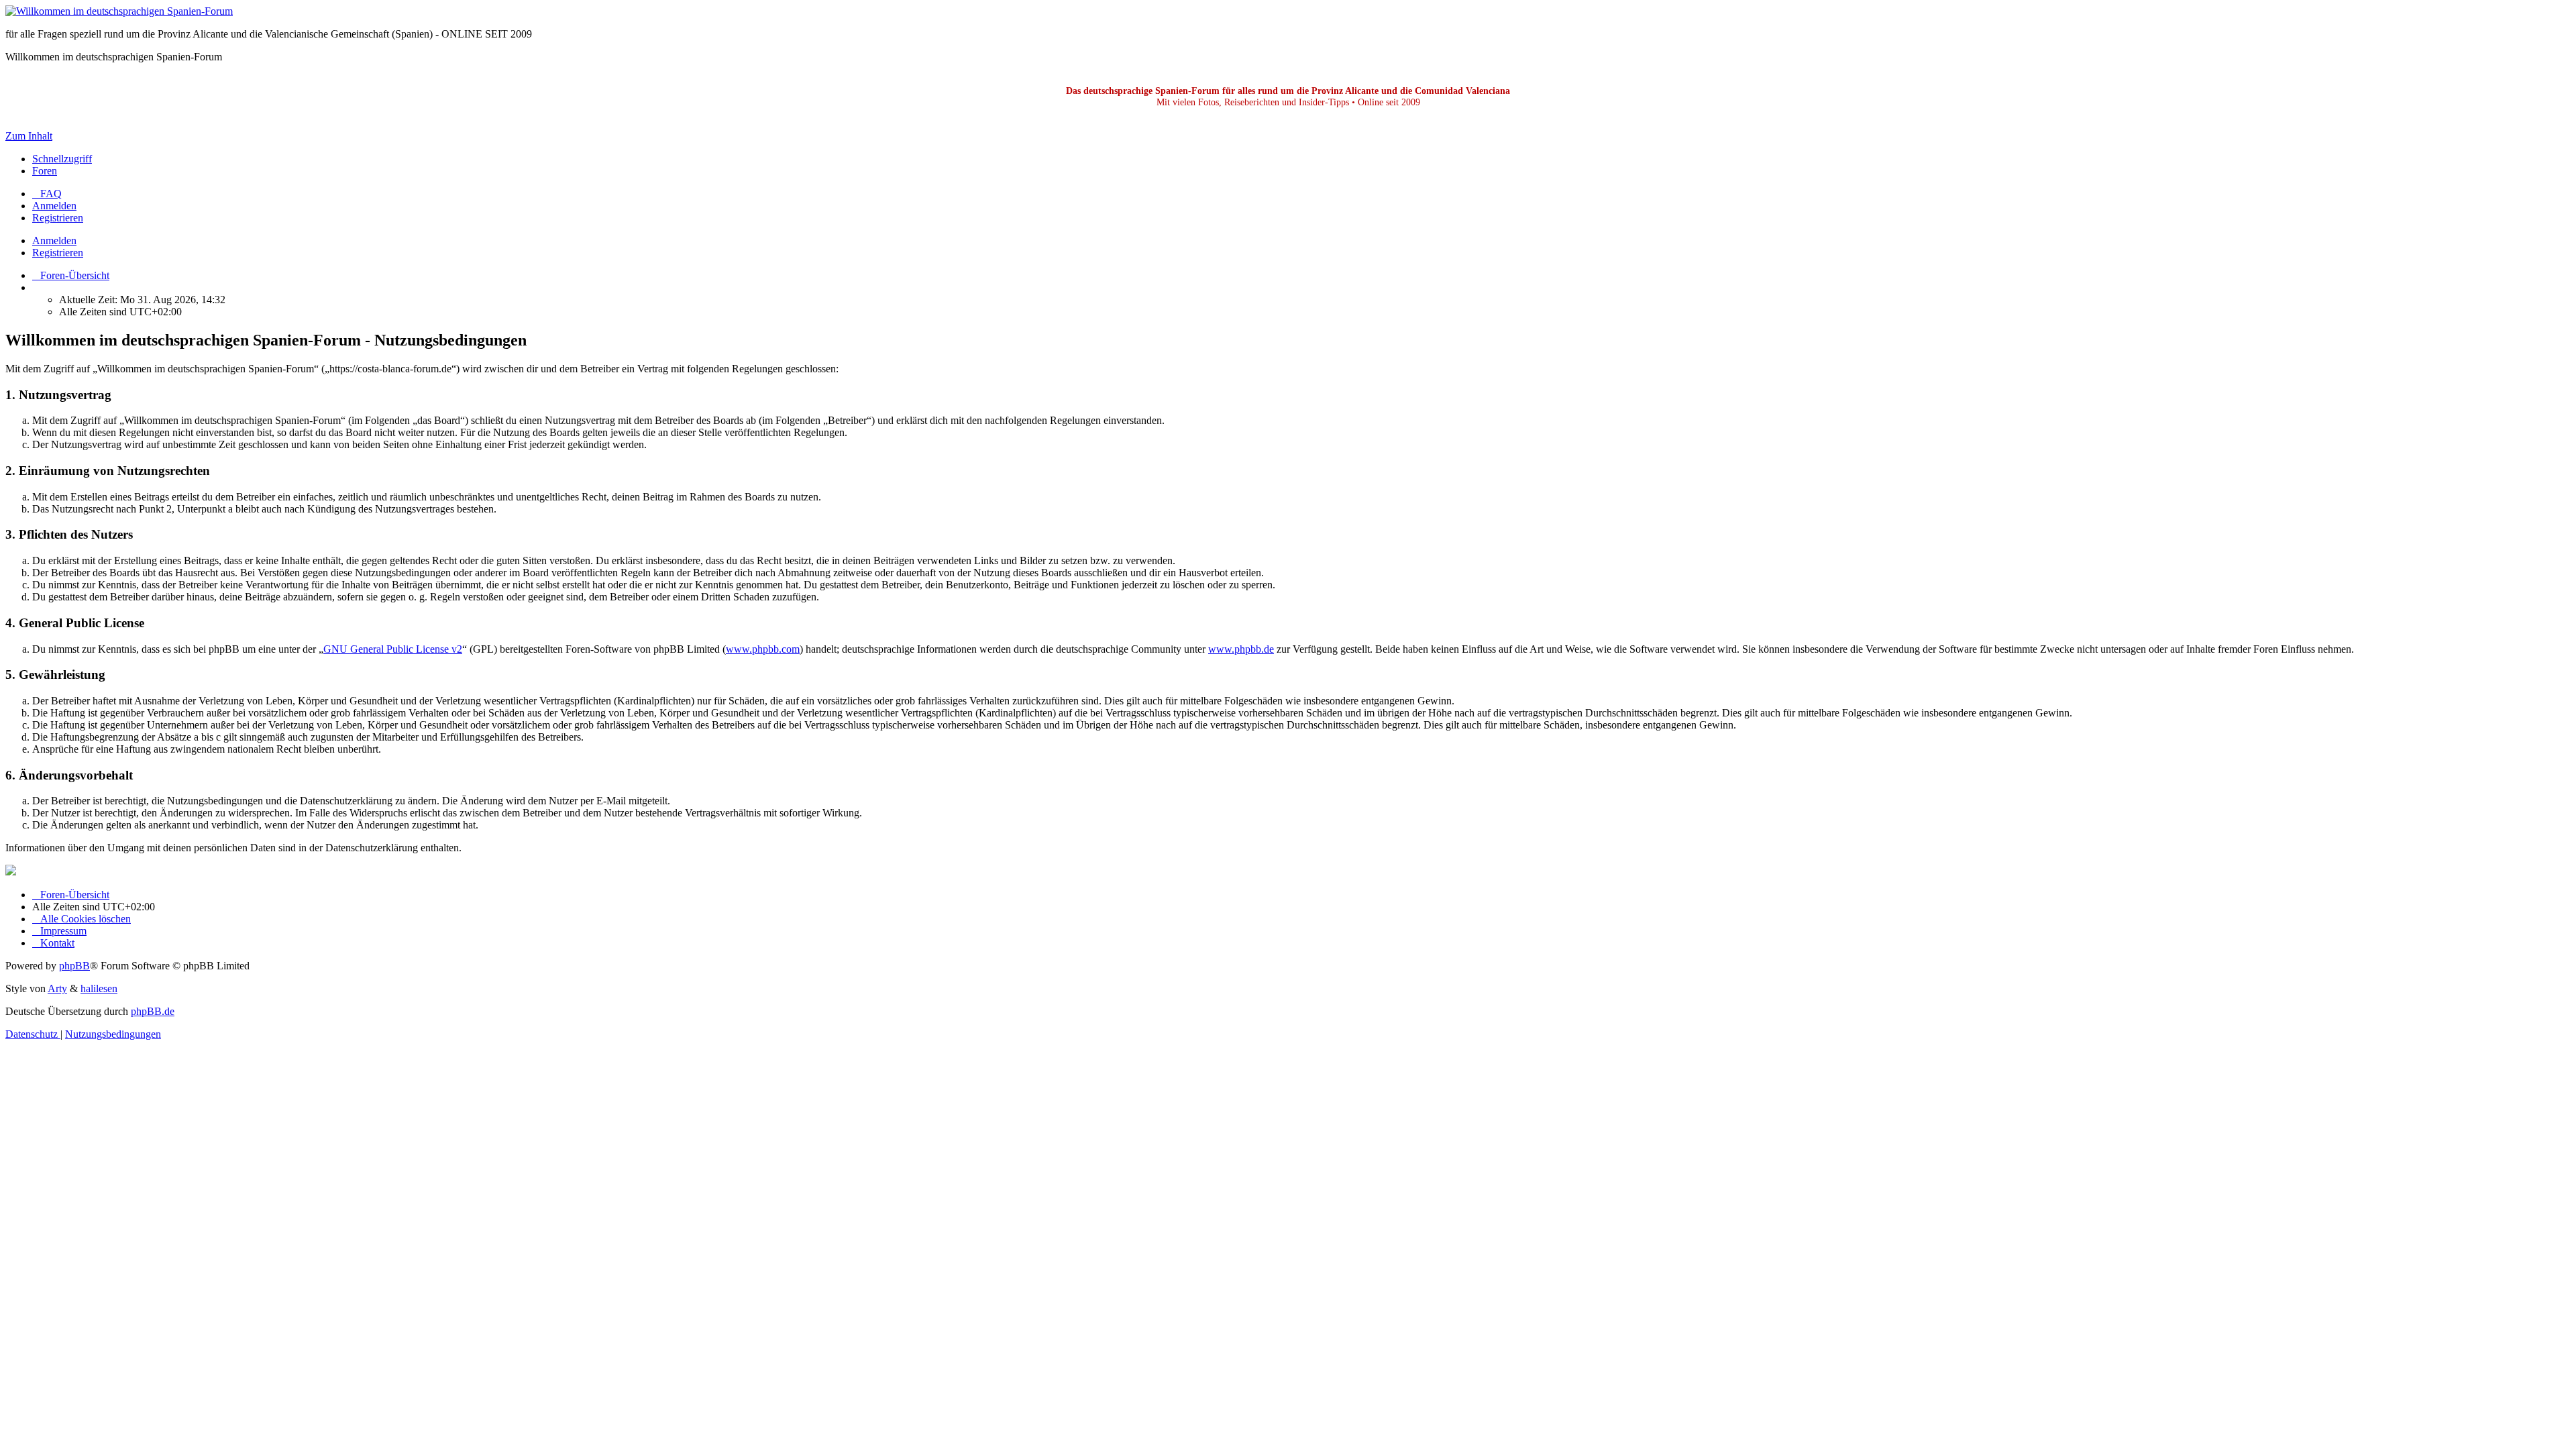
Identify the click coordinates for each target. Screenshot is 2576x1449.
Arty (57, 988)
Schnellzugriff (62, 159)
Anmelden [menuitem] (54, 206)
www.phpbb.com (763, 649)
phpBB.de (153, 1011)
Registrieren (58, 253)
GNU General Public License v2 (393, 649)
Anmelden (54, 240)
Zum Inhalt (29, 136)
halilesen (99, 988)
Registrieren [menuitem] (58, 218)
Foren (45, 171)
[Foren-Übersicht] (119, 11)
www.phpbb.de (1241, 649)
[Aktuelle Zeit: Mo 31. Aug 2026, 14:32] (36, 287)
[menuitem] (47, 194)
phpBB (74, 966)
